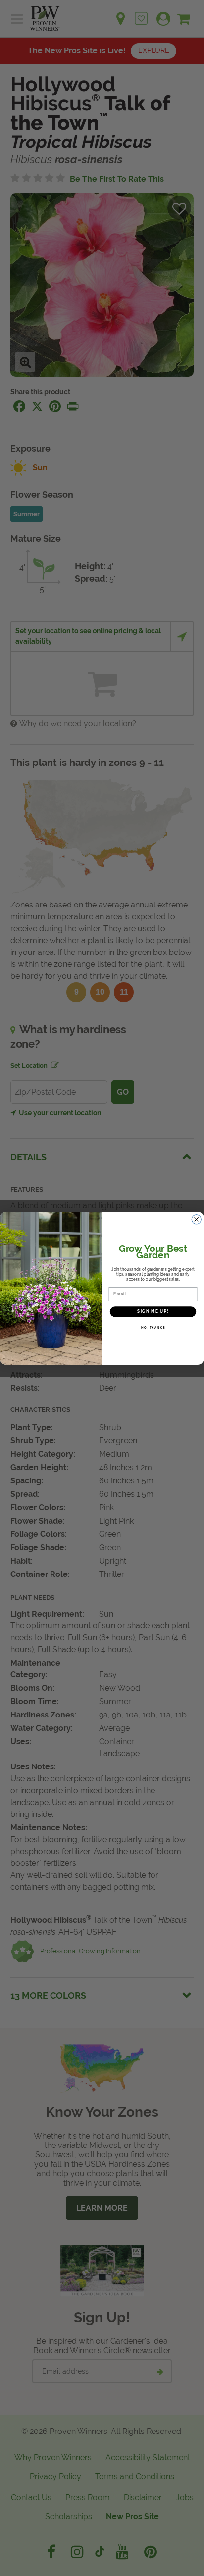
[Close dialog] (197, 1219)
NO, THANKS (153, 1327)
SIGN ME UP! (153, 1311)
